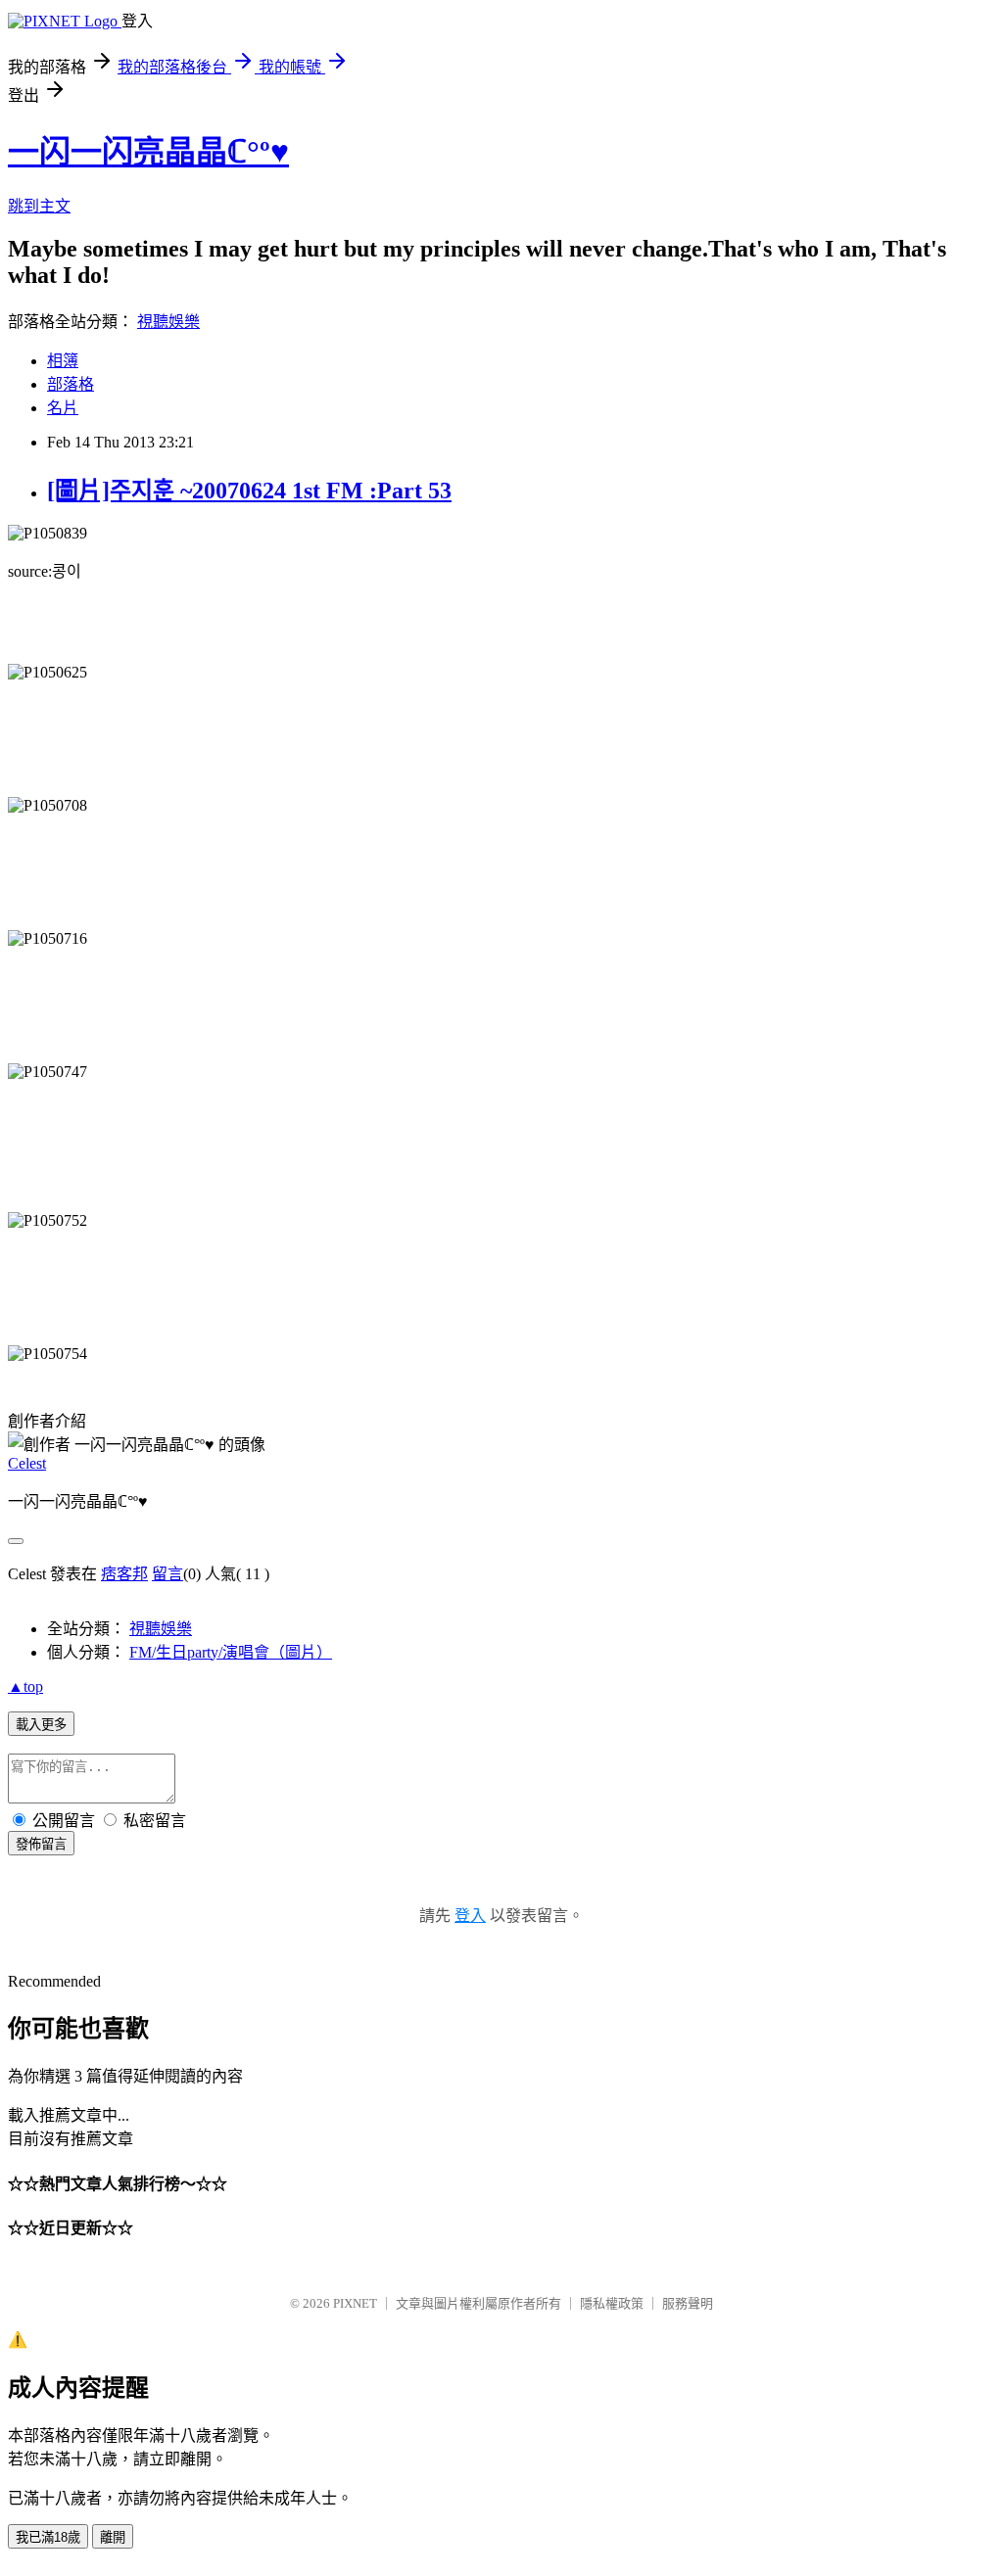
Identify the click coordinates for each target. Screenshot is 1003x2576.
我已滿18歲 (48, 2537)
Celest (27, 1463)
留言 (167, 1574)
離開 (113, 2537)
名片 (63, 408)
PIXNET (355, 2303)
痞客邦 (124, 1574)
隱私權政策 (612, 2303)
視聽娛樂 (168, 322)
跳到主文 (39, 206)
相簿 (63, 361)
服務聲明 (688, 2303)
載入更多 (41, 1725)
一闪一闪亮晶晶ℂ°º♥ (148, 152)
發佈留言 (41, 1844)
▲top (25, 1686)
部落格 (71, 384)
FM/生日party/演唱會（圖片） (231, 1652)
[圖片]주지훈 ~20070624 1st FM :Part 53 (249, 491)
